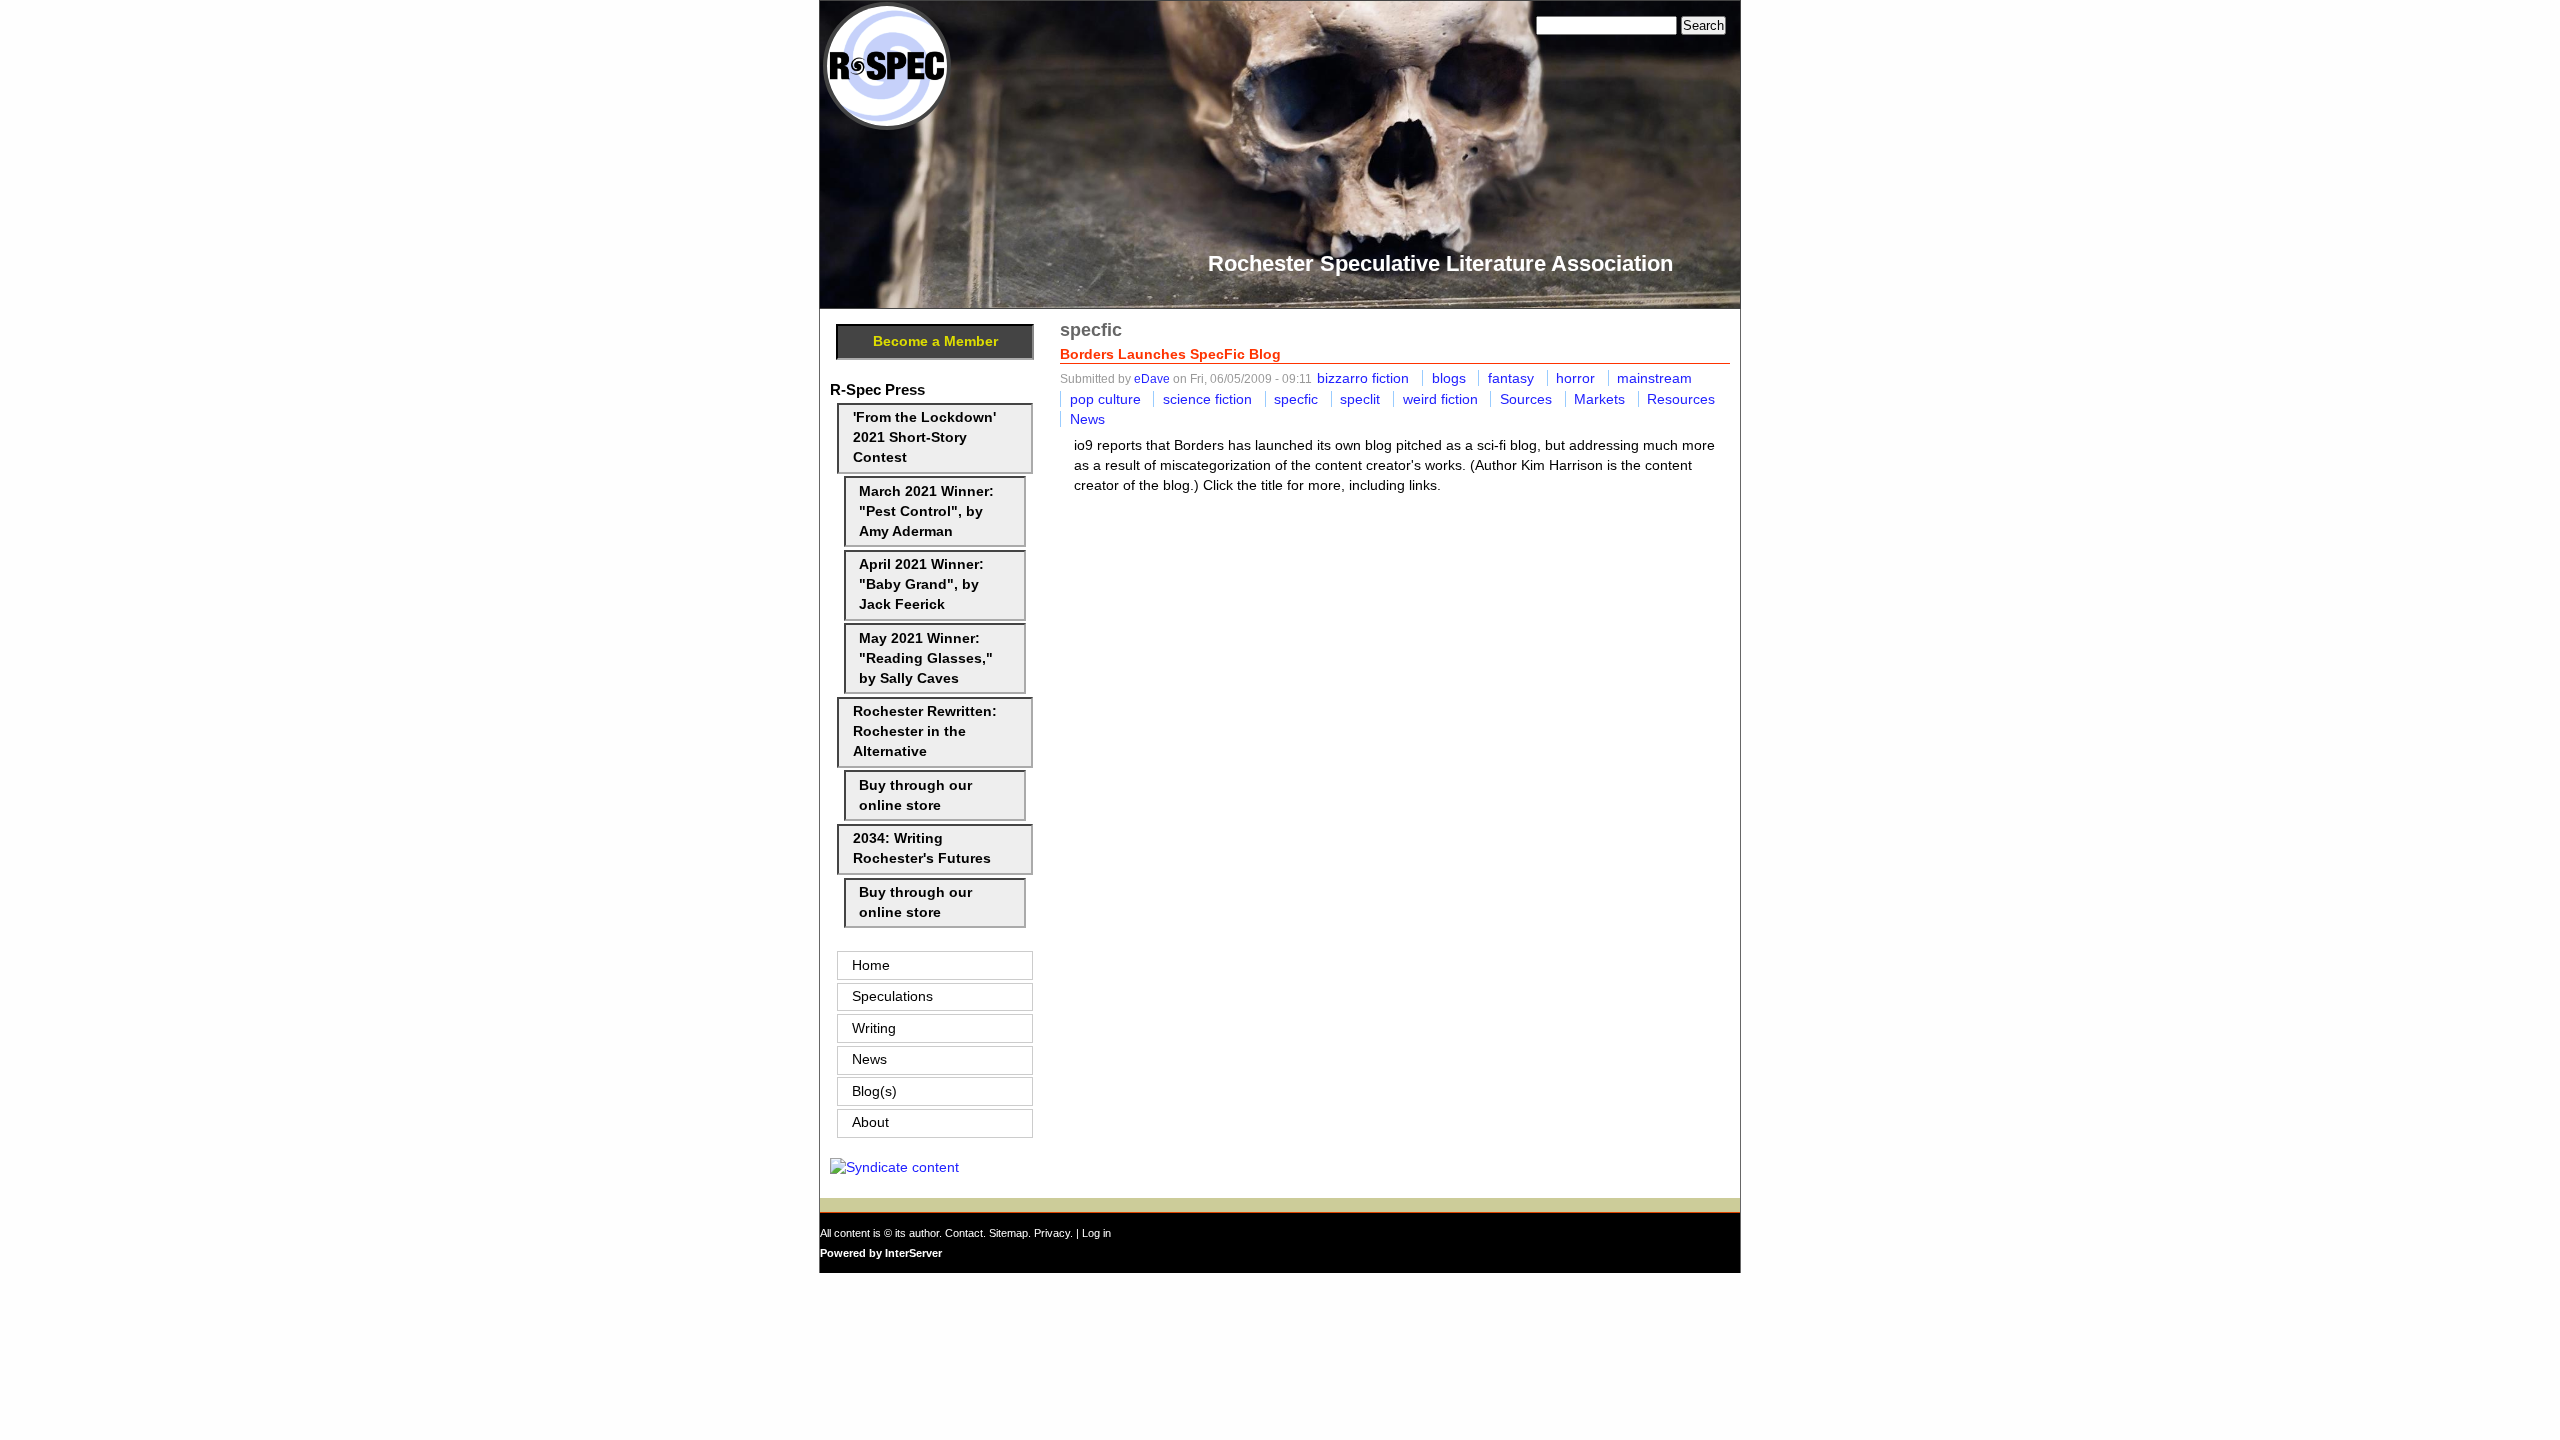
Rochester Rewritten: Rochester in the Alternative (925, 731)
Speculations (892, 996)
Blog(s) (874, 1091)
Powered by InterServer (881, 1253)
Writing (874, 1028)
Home (871, 965)
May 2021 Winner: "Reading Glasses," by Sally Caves (926, 658)
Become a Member (935, 341)
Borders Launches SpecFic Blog (1170, 354)
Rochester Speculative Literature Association (1440, 263)
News (1087, 419)
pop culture (1105, 399)
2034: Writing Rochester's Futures (922, 848)
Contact (964, 1233)
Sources (1526, 399)
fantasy (1511, 378)
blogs (1449, 378)
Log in (1096, 1233)
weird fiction (1440, 399)
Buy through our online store (915, 795)
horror (1575, 378)
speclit (1360, 399)
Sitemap (1008, 1233)
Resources (1681, 399)
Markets (1599, 399)
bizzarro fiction (1363, 378)
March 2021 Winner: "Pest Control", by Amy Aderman (926, 511)
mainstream (1654, 378)
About (870, 1122)
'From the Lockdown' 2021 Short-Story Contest (924, 437)
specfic (1296, 399)
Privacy (1052, 1233)
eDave (1152, 379)
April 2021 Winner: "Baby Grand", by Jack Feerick (921, 584)
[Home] (887, 125)
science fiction (1207, 399)
